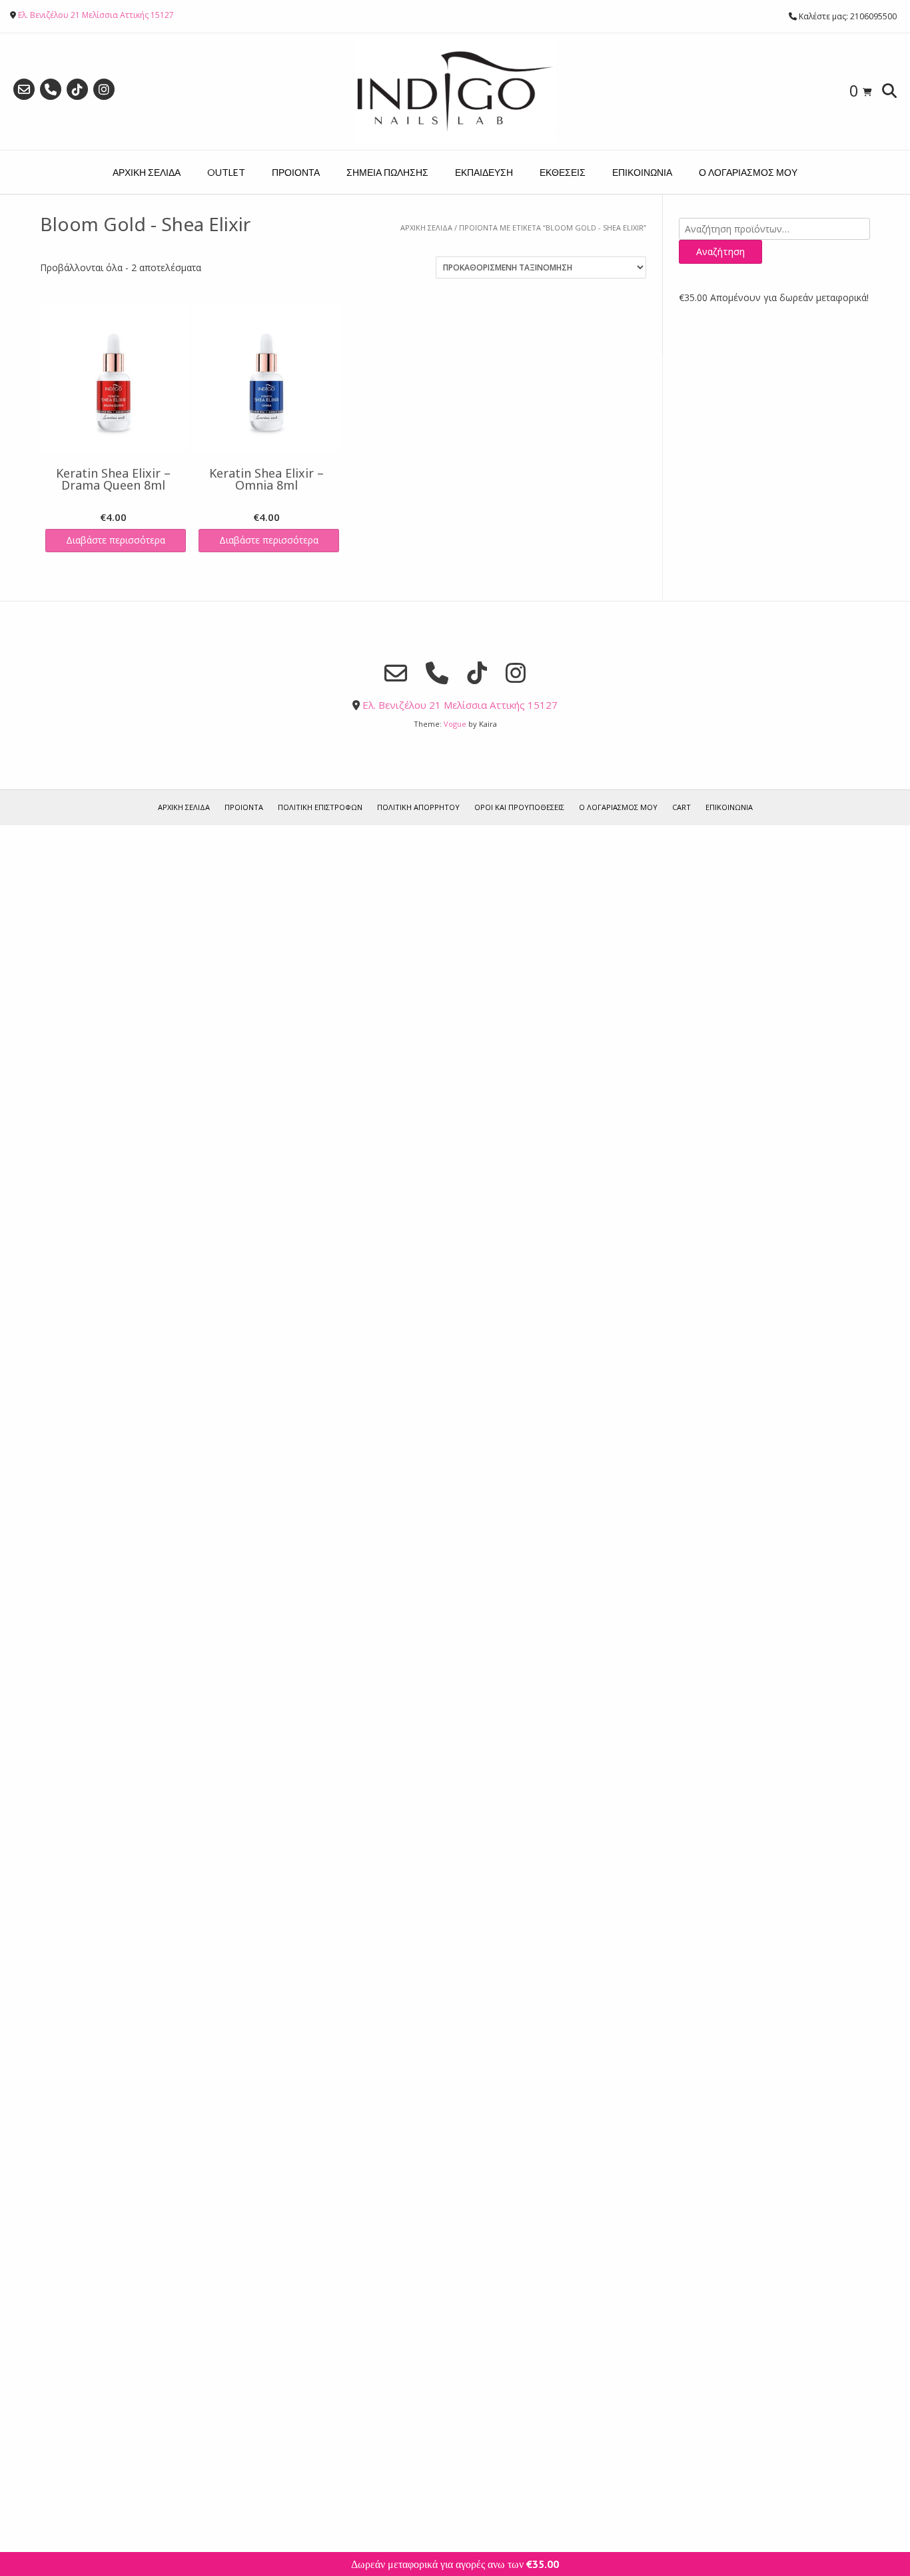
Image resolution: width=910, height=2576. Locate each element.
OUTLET (226, 172)
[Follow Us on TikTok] (77, 89)
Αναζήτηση (720, 251)
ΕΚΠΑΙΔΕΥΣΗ (484, 172)
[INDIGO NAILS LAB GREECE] (455, 92)
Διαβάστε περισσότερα (116, 540)
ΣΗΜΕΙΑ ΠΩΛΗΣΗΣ (387, 172)
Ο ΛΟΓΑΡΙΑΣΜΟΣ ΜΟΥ (748, 172)
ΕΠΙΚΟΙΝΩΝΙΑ (642, 172)
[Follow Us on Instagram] (104, 89)
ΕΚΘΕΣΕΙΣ (563, 172)
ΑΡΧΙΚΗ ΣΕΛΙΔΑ (147, 172)
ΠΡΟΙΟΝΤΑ (296, 172)
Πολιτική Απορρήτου (418, 807)
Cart (682, 807)
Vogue (455, 724)
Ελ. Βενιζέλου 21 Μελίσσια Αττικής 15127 (96, 15)
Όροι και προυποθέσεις (519, 807)
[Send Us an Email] (24, 89)
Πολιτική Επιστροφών (320, 807)
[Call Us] (51, 89)
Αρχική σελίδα (426, 227)
